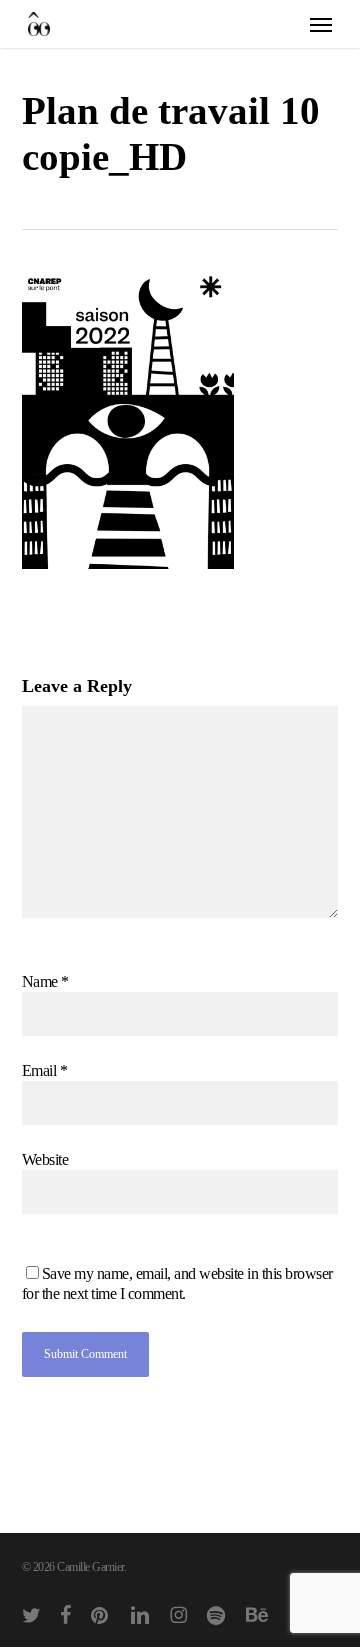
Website (45, 1159)
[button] (321, 24)
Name (45, 981)
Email (45, 1070)
